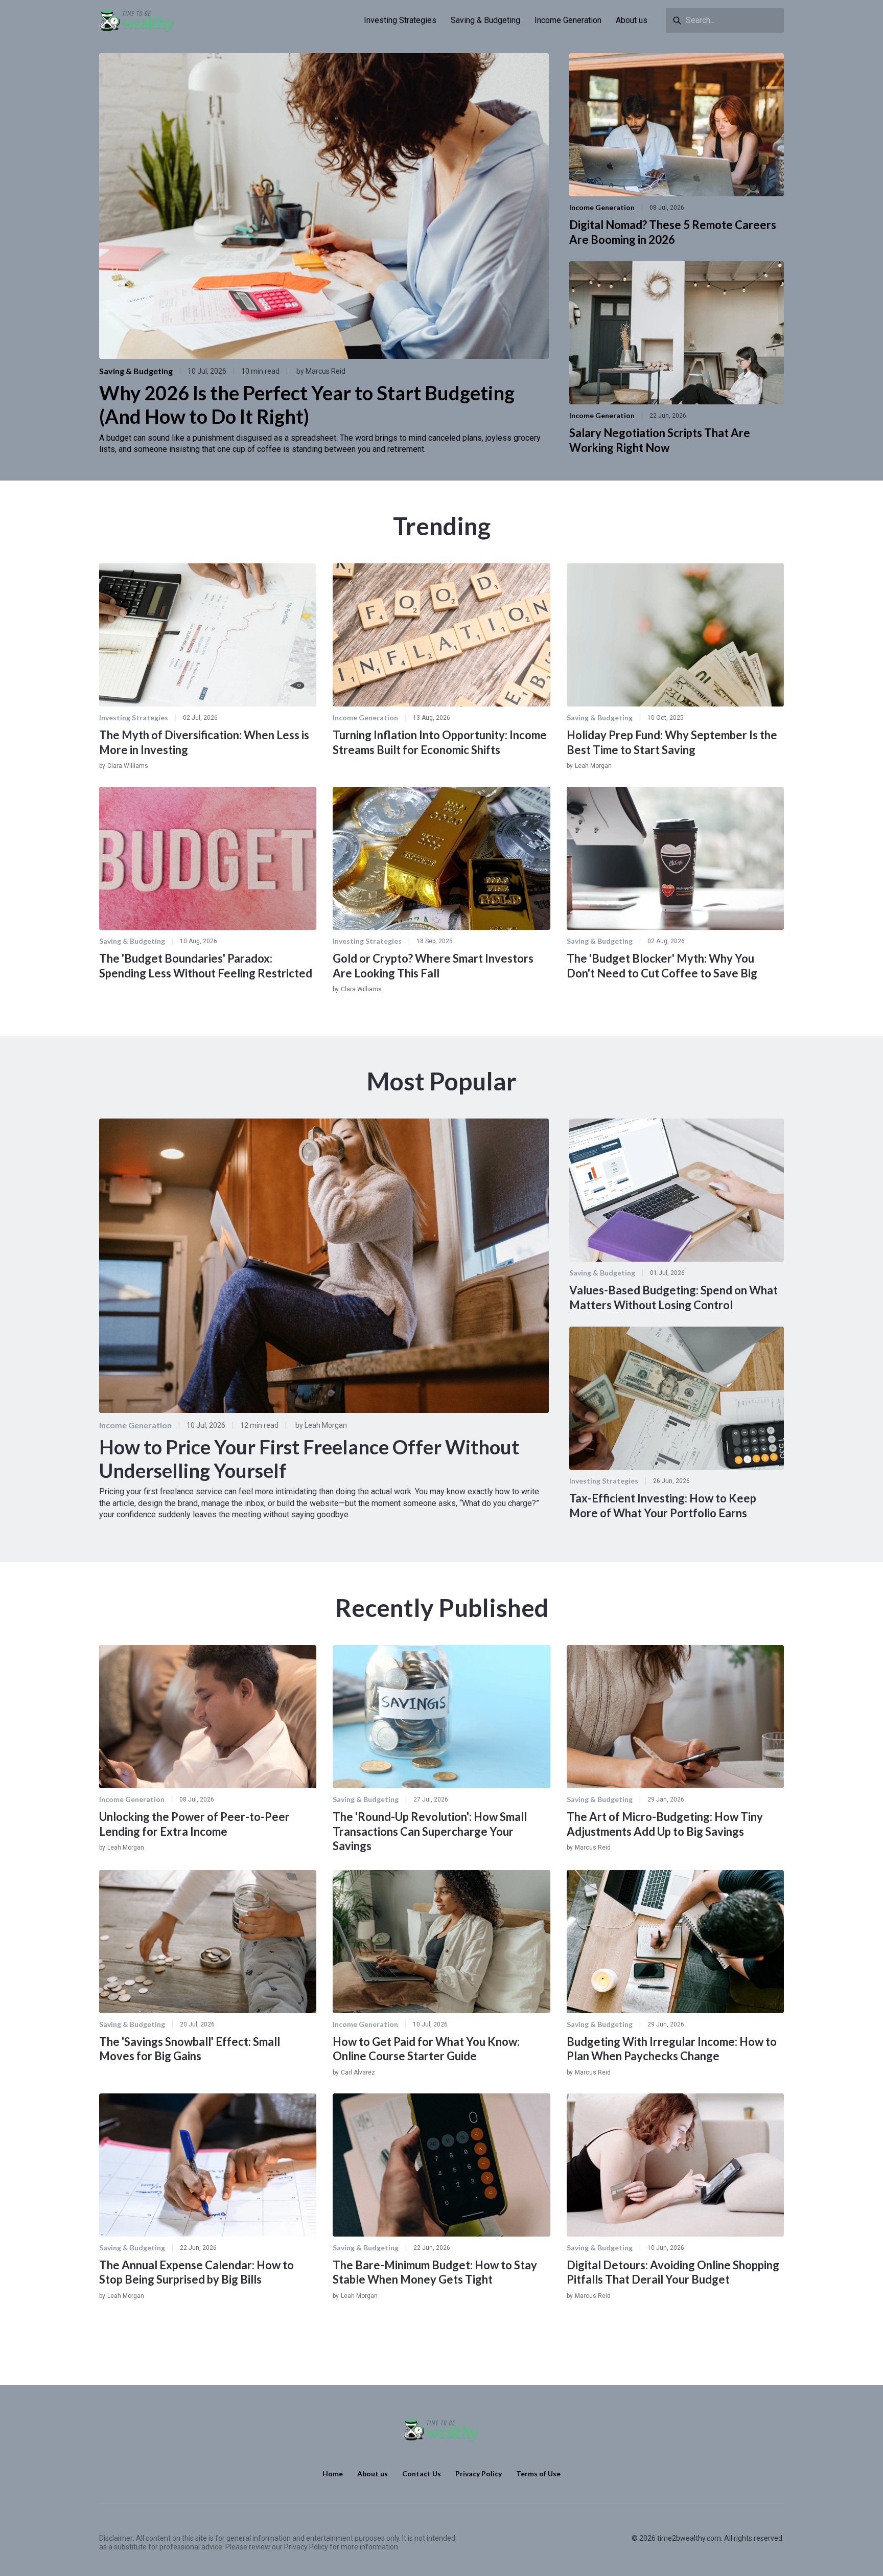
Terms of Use (538, 2474)
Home (333, 2474)
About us (632, 20)
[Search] (677, 20)
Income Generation (568, 20)
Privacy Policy (479, 2474)
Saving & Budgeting (485, 20)
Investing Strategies (400, 20)
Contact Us (422, 2474)
